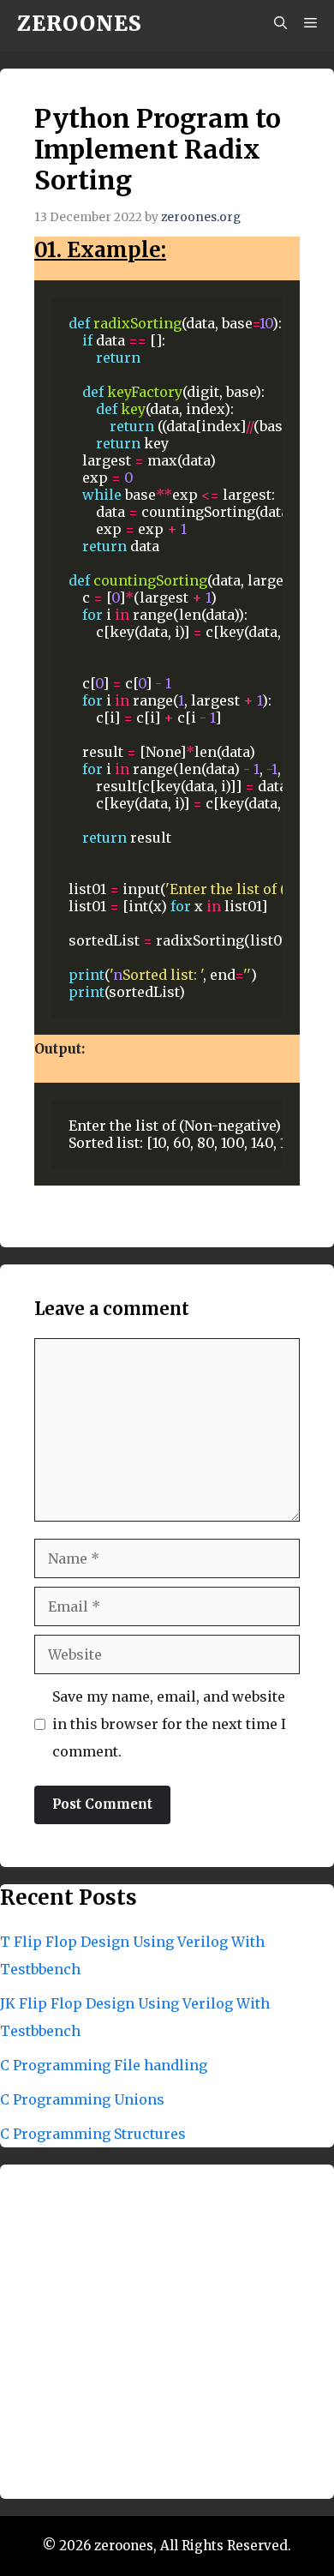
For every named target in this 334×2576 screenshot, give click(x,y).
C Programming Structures (93, 2134)
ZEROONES (80, 24)
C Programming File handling (104, 2065)
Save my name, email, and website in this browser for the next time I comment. (169, 1724)
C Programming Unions (82, 2099)
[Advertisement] (167, 2332)
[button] (280, 24)
